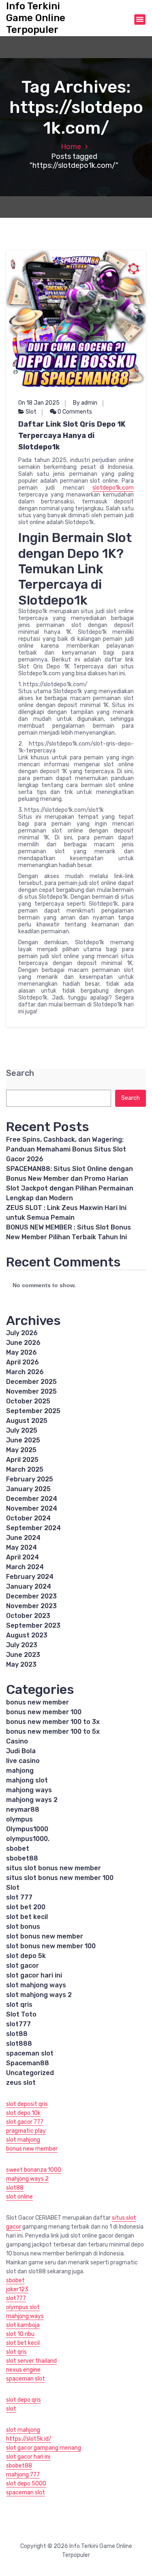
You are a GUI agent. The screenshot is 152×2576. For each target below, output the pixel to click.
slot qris (19, 2005)
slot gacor (22, 1966)
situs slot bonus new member (54, 1868)
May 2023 (21, 1664)
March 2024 (25, 1567)
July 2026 (22, 1333)
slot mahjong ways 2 (39, 1995)
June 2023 (23, 1655)
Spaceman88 (28, 2063)
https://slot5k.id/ (29, 2439)
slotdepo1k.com (113, 488)
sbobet (18, 1849)
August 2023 (27, 1635)
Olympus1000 (27, 1829)
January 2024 (29, 1586)
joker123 (17, 2289)
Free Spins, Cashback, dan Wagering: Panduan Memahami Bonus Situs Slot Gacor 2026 (66, 1149)
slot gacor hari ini (34, 1975)
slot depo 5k (26, 1956)
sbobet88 (22, 1858)
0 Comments (74, 412)
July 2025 (22, 1430)
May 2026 (21, 1352)
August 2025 (27, 1421)
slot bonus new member (45, 1936)
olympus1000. (28, 1839)
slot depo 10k (23, 2113)
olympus (19, 1819)
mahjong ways (29, 1790)
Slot (31, 412)
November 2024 (32, 1508)
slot (11, 2409)
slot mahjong (23, 2140)
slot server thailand (31, 2361)
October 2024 (28, 1518)
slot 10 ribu (20, 2334)
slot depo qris (24, 2400)
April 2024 (22, 1557)
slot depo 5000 (26, 2484)
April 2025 (22, 1460)
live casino (23, 1761)
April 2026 (22, 1362)
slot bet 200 (26, 1907)
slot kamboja (23, 2325)
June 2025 (23, 1440)
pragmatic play (26, 2131)
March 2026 (25, 1372)
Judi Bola (21, 1751)
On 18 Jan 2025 (39, 403)
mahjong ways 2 (32, 1800)
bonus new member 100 (44, 1712)
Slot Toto (21, 2014)
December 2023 (31, 1596)
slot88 (17, 2034)
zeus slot (21, 2083)
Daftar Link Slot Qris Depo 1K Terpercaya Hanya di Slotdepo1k (72, 436)
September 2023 (33, 1625)
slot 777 (19, 1897)
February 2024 (30, 1577)
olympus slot (23, 2307)
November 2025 (31, 1391)
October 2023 (28, 1616)
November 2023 (31, 1606)
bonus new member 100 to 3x (53, 1722)
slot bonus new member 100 (51, 1946)
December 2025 (31, 1382)
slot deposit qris (27, 2104)
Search (20, 1073)
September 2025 (33, 1411)
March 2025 (25, 1469)
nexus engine (23, 2370)
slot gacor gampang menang (44, 2448)
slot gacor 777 (25, 2122)
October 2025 (28, 1401)
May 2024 (21, 1547)
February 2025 (30, 1479)
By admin (85, 403)
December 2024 (32, 1499)
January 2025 (28, 1489)
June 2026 (23, 1343)
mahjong (20, 1770)
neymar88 (23, 1809)
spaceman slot (30, 2053)
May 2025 (21, 1450)
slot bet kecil (27, 1917)
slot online (19, 2197)
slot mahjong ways (36, 1985)
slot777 (18, 2024)
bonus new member (37, 1702)
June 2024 (23, 1538)
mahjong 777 (23, 2475)
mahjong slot (27, 1780)
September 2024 (33, 1528)
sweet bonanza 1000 (34, 2170)
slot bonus (23, 1927)
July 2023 (22, 1645)
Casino (17, 1741)
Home (71, 147)
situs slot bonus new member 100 (60, 1878)
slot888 (19, 2044)
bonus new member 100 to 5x (53, 1731)
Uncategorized (30, 2073)
